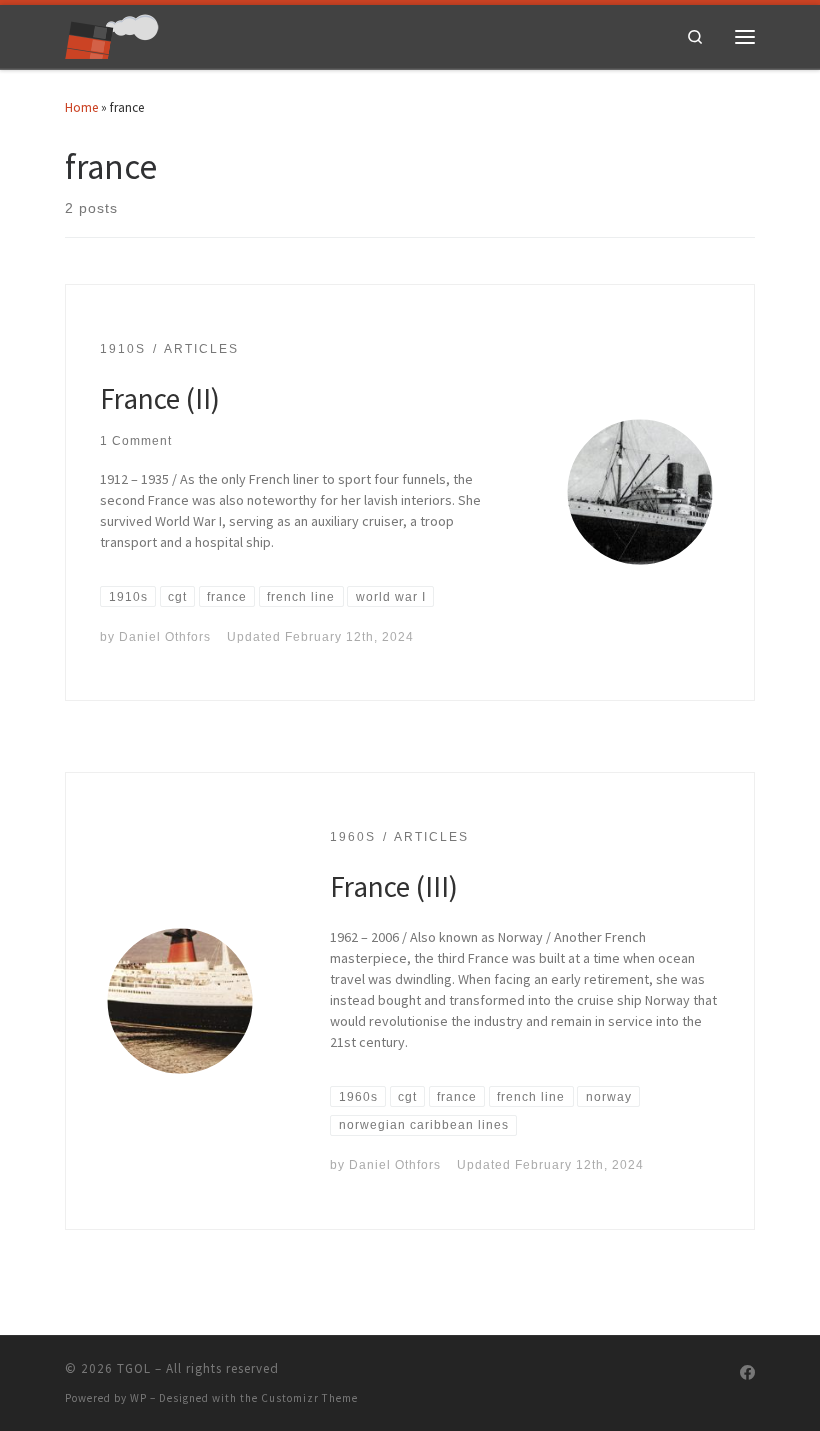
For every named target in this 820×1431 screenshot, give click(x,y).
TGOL (134, 1368)
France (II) (160, 398)
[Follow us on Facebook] (747, 1373)
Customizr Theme (309, 1398)
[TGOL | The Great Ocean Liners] (112, 34)
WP (138, 1398)
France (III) (394, 886)
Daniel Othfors (165, 636)
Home (81, 107)
